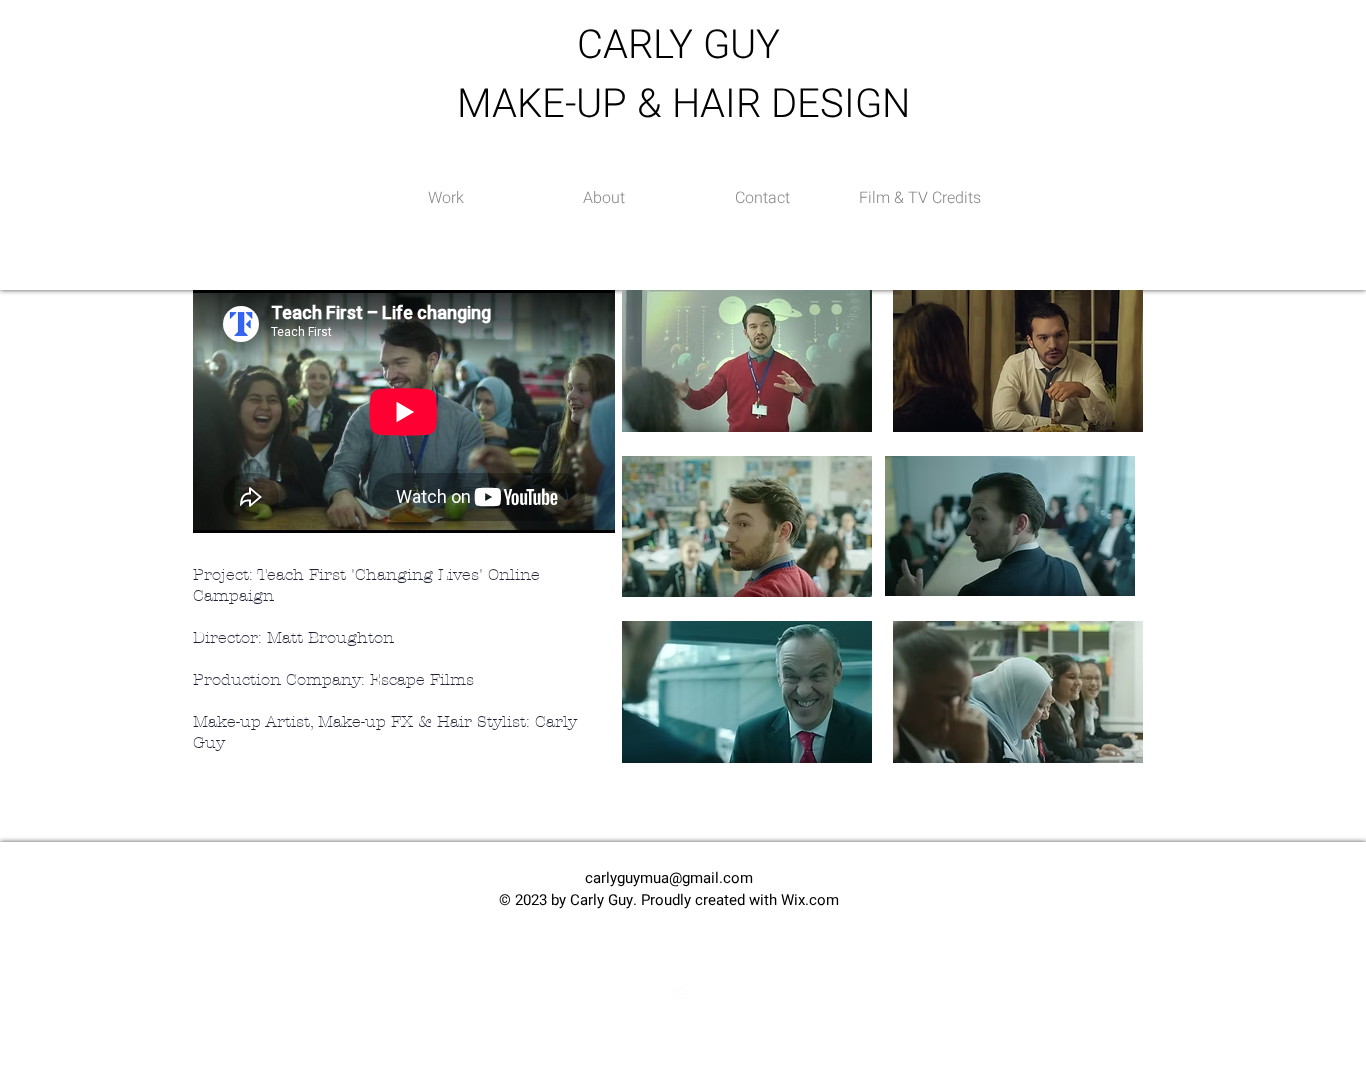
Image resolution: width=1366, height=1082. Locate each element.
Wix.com (810, 900)
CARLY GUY (683, 45)
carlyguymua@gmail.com (669, 878)
